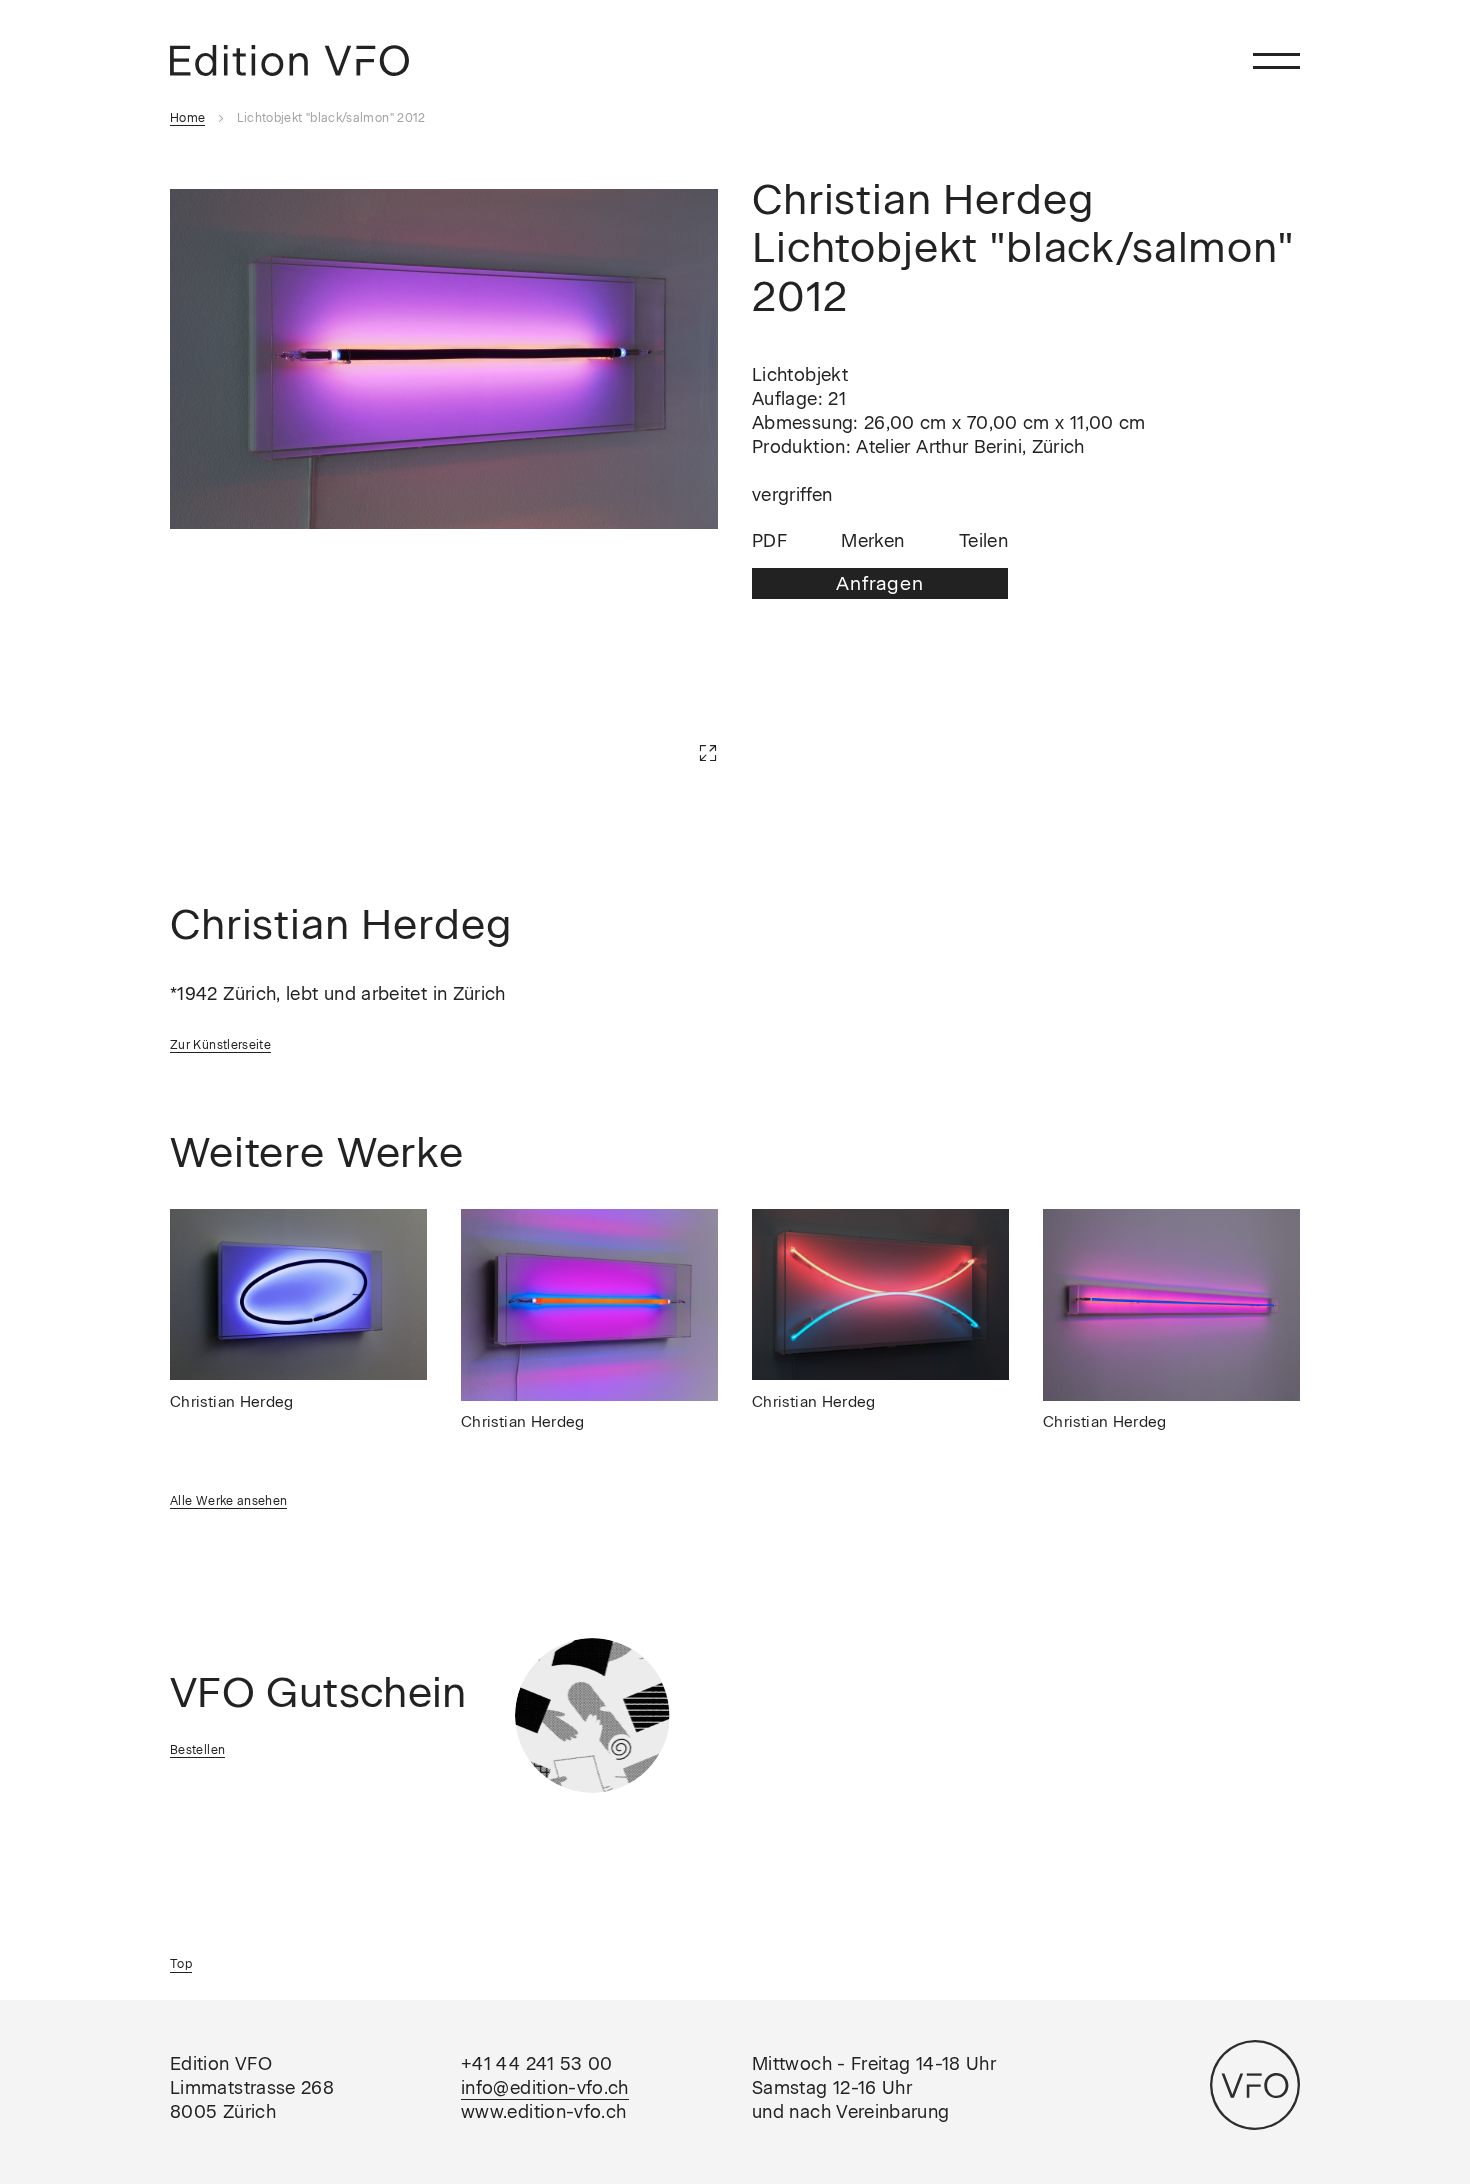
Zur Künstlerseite (220, 1045)
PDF (769, 542)
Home (187, 118)
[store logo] (289, 60)
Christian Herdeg (232, 1402)
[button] (678, 723)
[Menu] (1276, 60)
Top (181, 1964)
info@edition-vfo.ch (545, 2088)
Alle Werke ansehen (228, 1501)
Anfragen (879, 583)
